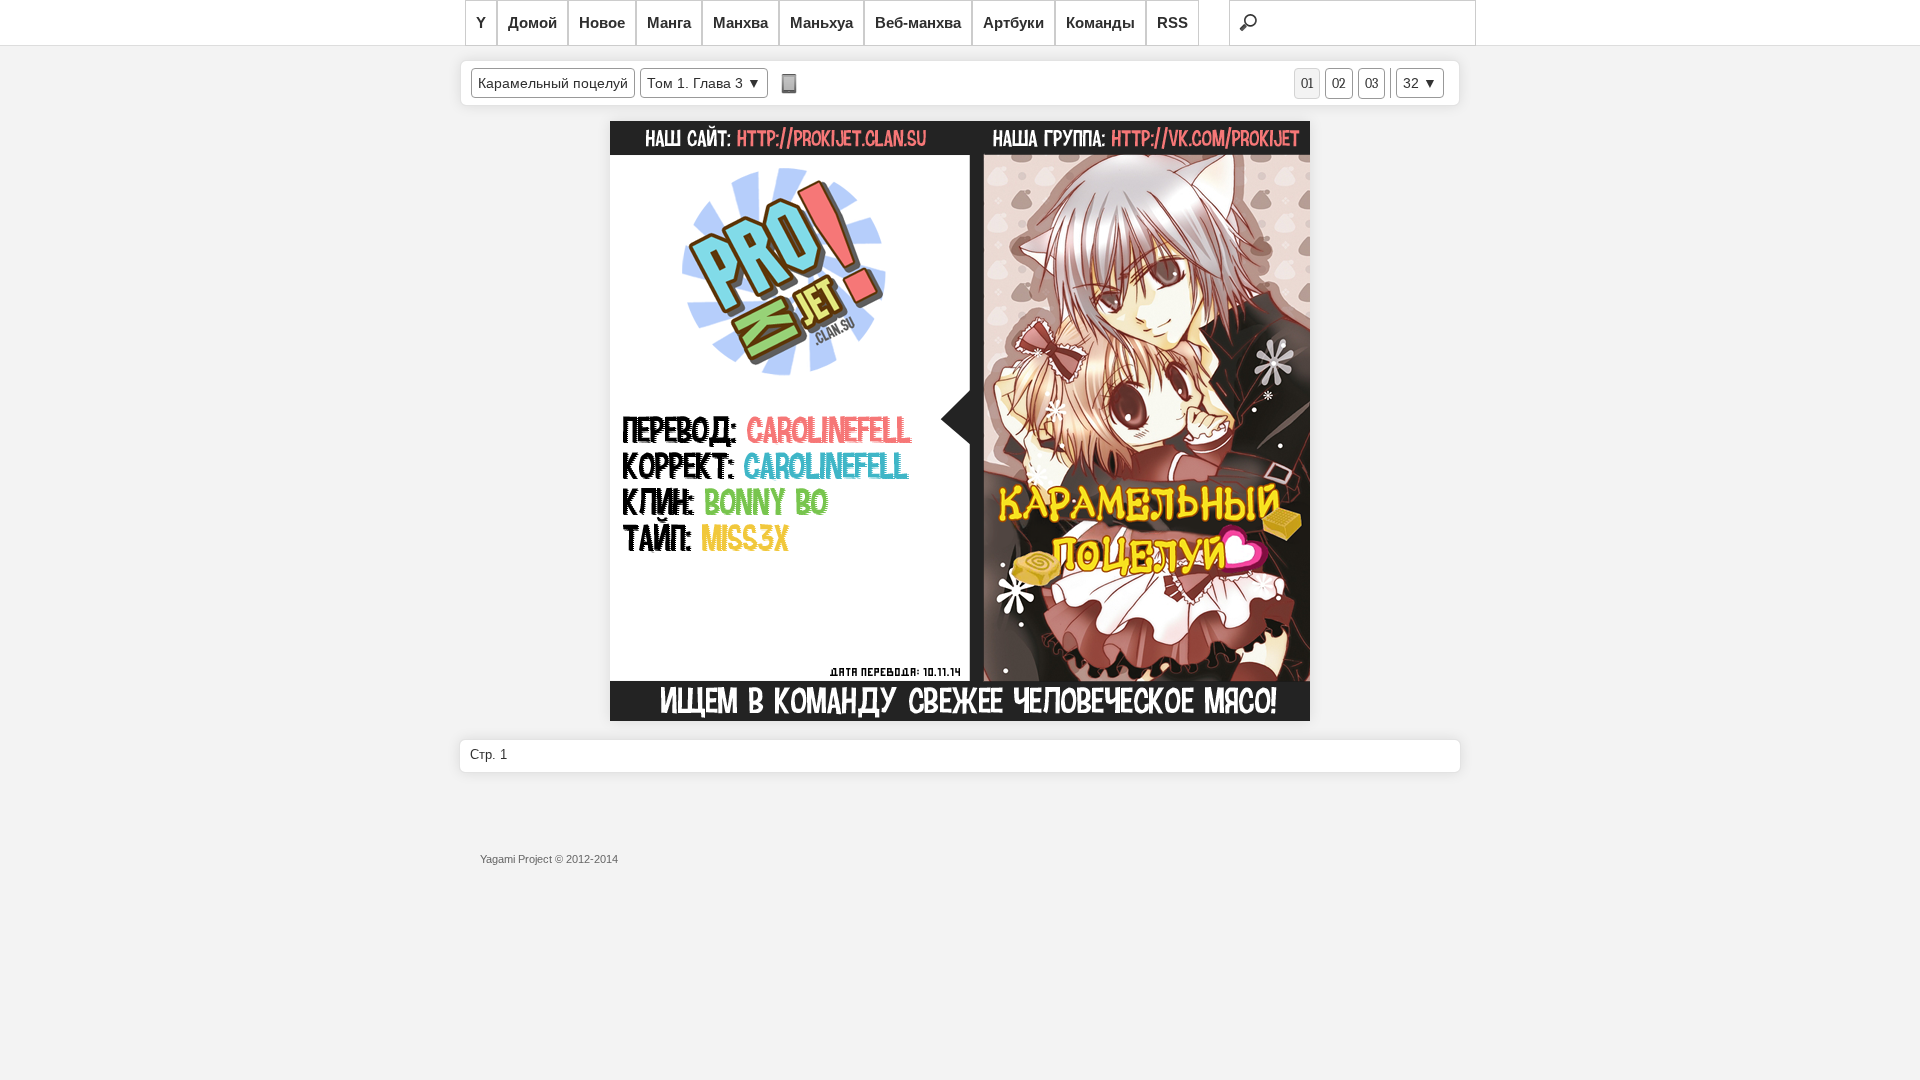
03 (1371, 83)
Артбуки (1013, 22)
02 (1339, 83)
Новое (602, 22)
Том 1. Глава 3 (695, 83)
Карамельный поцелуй (553, 83)
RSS (1172, 22)
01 (1307, 83)
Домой (532, 22)
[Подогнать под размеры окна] (789, 84)
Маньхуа (821, 22)
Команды (1100, 22)
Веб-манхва (918, 22)
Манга (669, 22)
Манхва (740, 22)
